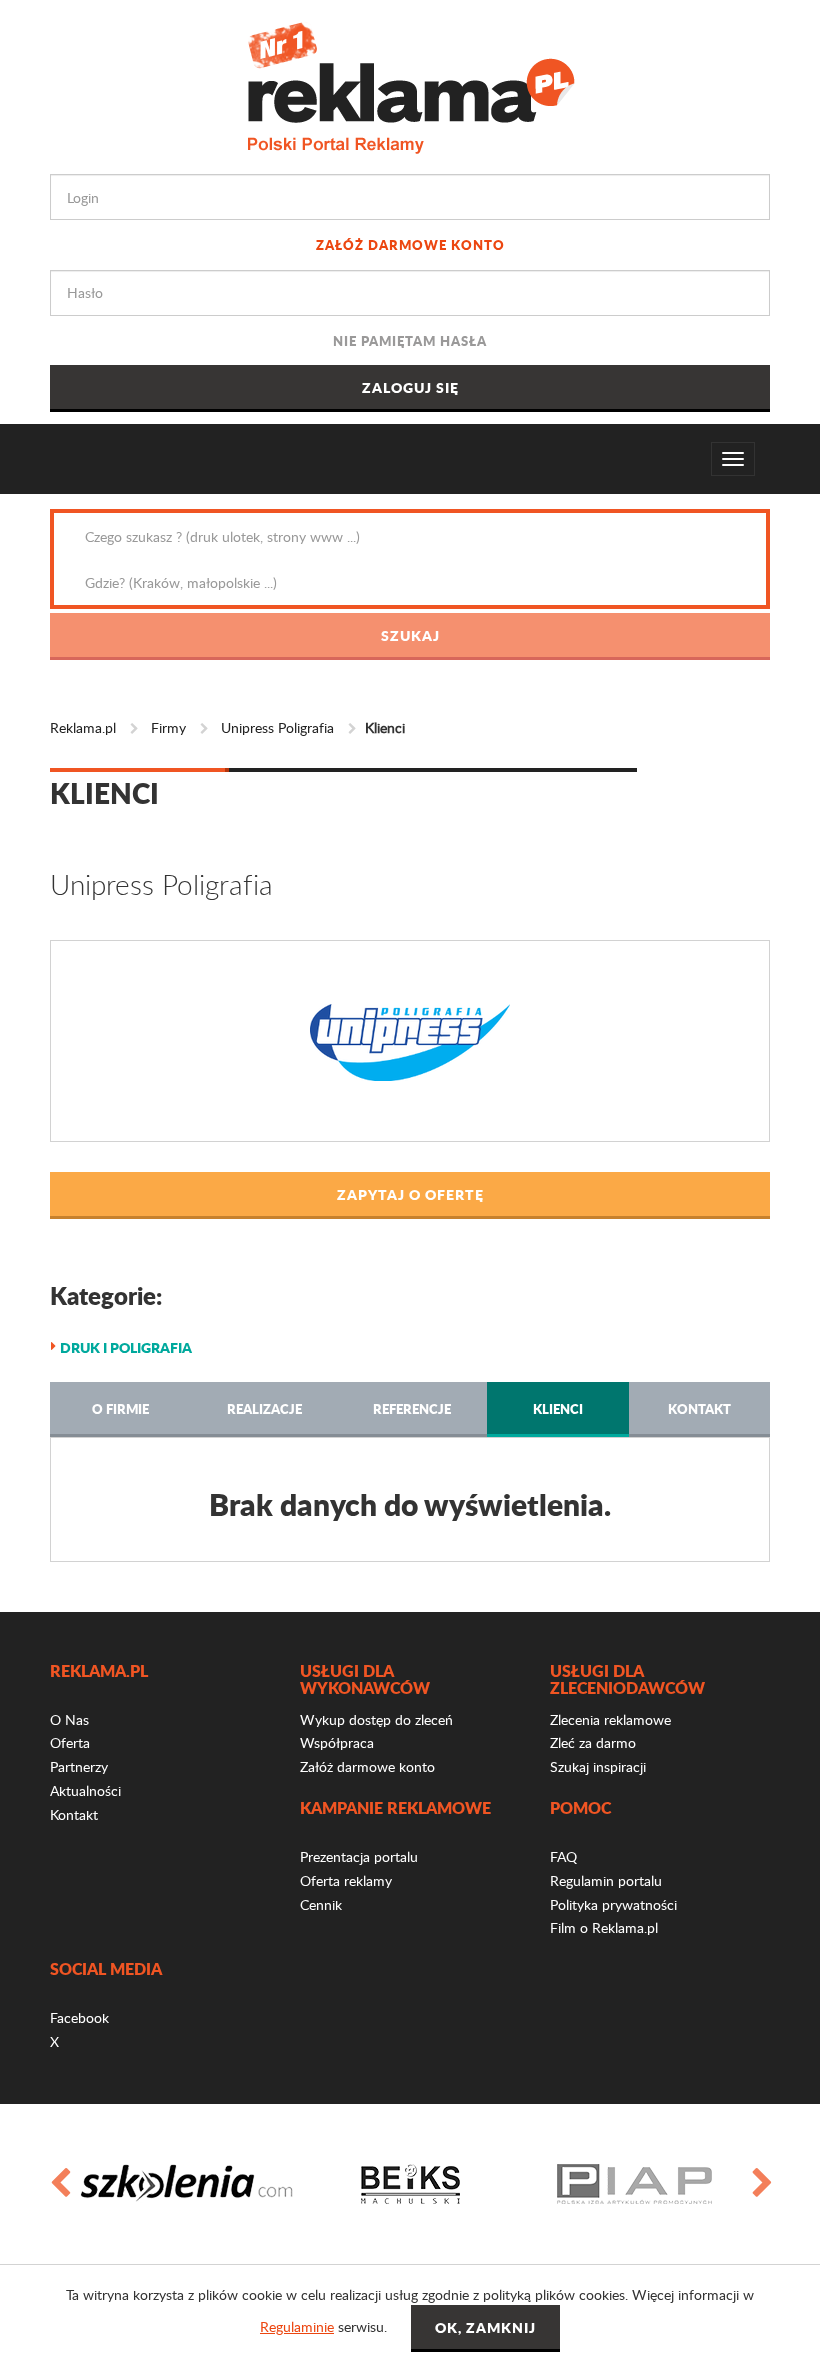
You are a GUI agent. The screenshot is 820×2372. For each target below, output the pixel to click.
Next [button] (761, 2184)
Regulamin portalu (606, 1880)
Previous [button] (59, 2184)
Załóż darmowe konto (410, 244)
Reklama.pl (83, 727)
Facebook (79, 2017)
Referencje (412, 1408)
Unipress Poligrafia (277, 727)
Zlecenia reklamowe (610, 1719)
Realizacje (264, 1408)
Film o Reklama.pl (604, 1927)
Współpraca (337, 1742)
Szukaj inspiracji (598, 1766)
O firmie (120, 1408)
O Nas (69, 1719)
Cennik (321, 1904)
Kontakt (699, 1408)
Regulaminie (297, 2326)
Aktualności (85, 1790)
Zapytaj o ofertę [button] (410, 1194)
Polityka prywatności (613, 1904)
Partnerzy (79, 1766)
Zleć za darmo (593, 1742)
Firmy (168, 727)
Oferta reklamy (346, 1880)
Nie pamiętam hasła (410, 340)
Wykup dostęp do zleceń (376, 1719)
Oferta (70, 1742)
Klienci (558, 1408)
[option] (186, 2184)
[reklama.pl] (410, 84)
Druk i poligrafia (126, 1347)
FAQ (563, 1856)
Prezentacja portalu (359, 1856)
